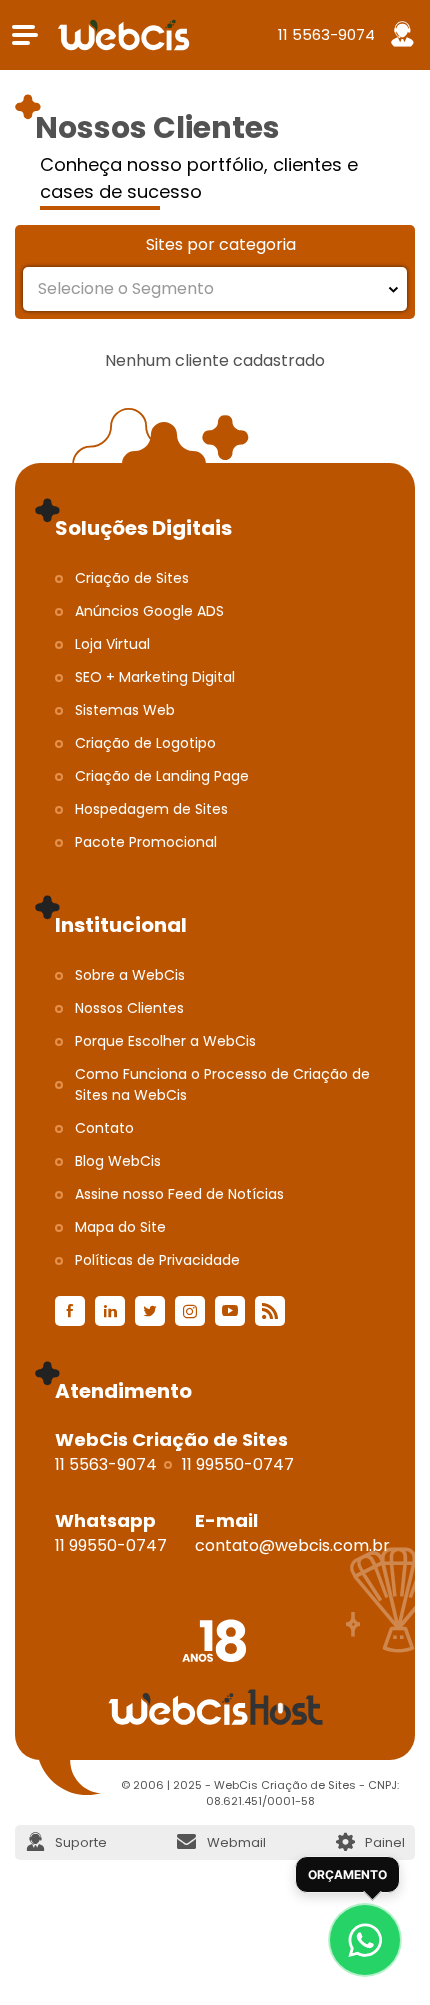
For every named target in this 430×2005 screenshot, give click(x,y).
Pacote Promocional (146, 842)
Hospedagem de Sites (151, 809)
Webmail (236, 1842)
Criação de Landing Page (162, 776)
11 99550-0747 (238, 1464)
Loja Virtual (112, 644)
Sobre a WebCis (130, 975)
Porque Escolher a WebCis (165, 1041)
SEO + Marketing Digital (155, 677)
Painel (385, 1842)
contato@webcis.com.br (292, 1545)
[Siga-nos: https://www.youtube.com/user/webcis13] (230, 1311)
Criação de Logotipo (145, 743)
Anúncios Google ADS (149, 611)
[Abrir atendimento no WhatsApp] (365, 1940)
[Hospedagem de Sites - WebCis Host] (215, 1707)
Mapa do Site (120, 1227)
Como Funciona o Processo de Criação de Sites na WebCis (222, 1084)
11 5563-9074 (326, 34)
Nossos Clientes (129, 1008)
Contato (104, 1128)
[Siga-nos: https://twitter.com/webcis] (150, 1311)
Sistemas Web (125, 710)
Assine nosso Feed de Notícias (179, 1194)
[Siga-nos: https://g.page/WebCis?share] (270, 1311)
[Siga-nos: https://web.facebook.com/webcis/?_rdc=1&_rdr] (70, 1311)
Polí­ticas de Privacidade (157, 1260)
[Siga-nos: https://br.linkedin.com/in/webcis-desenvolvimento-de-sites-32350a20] (110, 1311)
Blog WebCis (118, 1161)
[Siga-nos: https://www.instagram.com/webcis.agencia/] (190, 1311)
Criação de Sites (132, 578)
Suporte (81, 1842)
